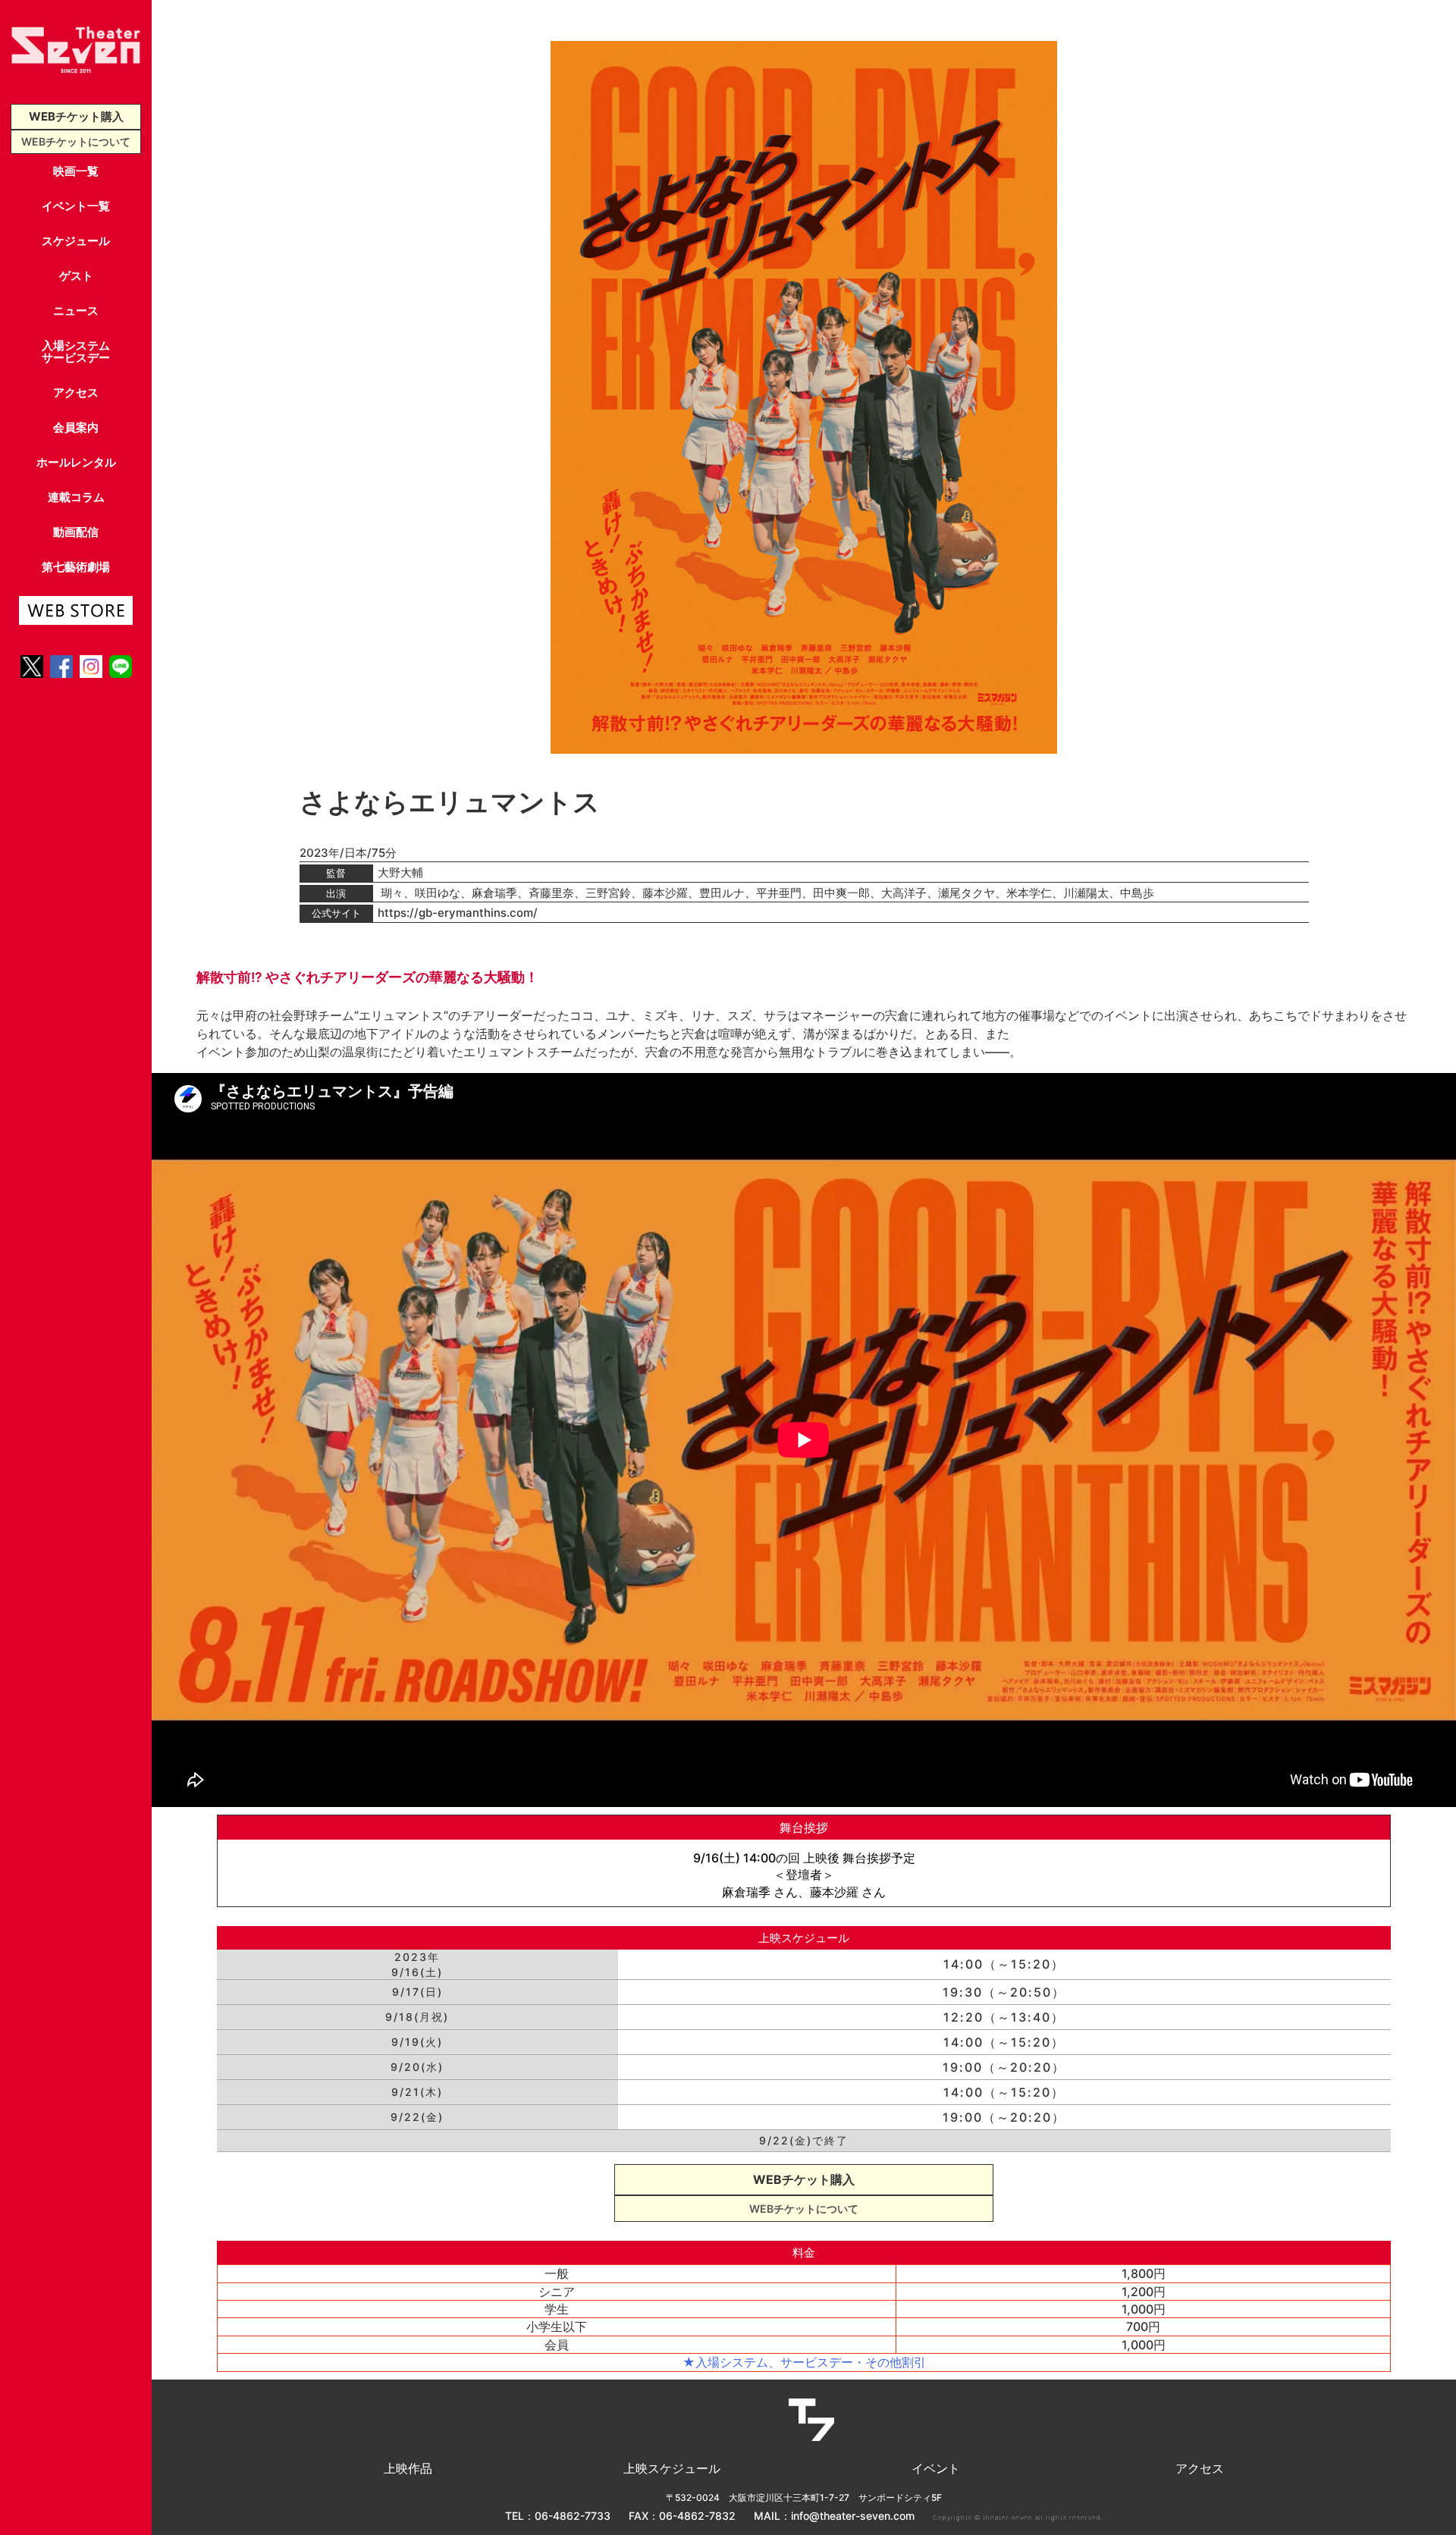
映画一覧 (76, 171)
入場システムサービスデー (76, 351)
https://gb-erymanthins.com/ (458, 913)
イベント (936, 2468)
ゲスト (76, 276)
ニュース (76, 311)
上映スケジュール (672, 2468)
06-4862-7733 (573, 2516)
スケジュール (76, 241)
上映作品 (408, 2468)
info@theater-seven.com (853, 2516)
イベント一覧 (76, 206)
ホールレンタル (76, 462)
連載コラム (76, 497)
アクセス (76, 392)
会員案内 (76, 427)
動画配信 (76, 532)
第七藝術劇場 (76, 567)
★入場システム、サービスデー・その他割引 (804, 2362)
